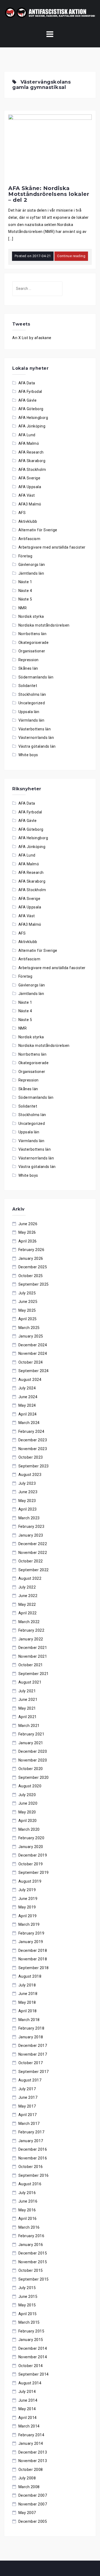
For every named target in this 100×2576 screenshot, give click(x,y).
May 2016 (27, 2210)
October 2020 (31, 1769)
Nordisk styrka (31, 616)
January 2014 (31, 2443)
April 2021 (28, 1717)
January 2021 (31, 1743)
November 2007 (33, 2504)
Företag (25, 556)
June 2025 (28, 1302)
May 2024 (27, 1405)
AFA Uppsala (30, 487)
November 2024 (33, 1353)
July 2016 (27, 2193)
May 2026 (27, 1232)
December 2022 (33, 1544)
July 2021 (27, 1691)
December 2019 (33, 1855)
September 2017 (34, 2072)
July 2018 (27, 1985)
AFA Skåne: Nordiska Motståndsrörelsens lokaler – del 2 (49, 194)
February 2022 (31, 1630)
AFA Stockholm (32, 470)
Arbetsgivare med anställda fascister (52, 547)
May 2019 (27, 1907)
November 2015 (33, 2262)
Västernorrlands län (36, 738)
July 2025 (27, 1293)
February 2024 (31, 1431)
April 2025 (28, 1319)
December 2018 (33, 1950)
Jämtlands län (31, 573)
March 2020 (29, 1829)
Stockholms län (32, 694)
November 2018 (33, 1959)
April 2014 (28, 2418)
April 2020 (28, 1821)
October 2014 (31, 2366)
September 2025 (34, 1284)
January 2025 (31, 1336)
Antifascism (29, 539)
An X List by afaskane (32, 338)
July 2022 (27, 1587)
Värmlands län (31, 720)
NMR (23, 608)
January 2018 (31, 2037)
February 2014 (31, 2435)
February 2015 (31, 2331)
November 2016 (33, 2158)
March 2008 (29, 2487)
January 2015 (31, 2340)
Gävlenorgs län (32, 565)
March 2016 (29, 2227)
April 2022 (28, 1613)
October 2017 (31, 2063)
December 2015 (33, 2253)
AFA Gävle (28, 400)
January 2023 (31, 1535)
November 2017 (33, 2054)
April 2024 (28, 1414)
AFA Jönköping (32, 426)
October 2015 (31, 2270)
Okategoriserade (34, 643)
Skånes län (28, 668)
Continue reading (71, 256)
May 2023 (27, 1501)
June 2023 (28, 1492)
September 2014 (34, 2374)
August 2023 (30, 1475)
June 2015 (28, 2297)
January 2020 (31, 1847)
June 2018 (28, 1994)
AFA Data (27, 383)
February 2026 (31, 1250)
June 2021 (28, 1699)
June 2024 (28, 1397)
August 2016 (30, 2184)
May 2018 (27, 2002)
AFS (22, 513)
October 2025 (31, 1276)
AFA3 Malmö (30, 504)
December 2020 (33, 1751)
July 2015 (27, 2288)
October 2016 (31, 2167)
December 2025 (33, 1267)
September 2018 (34, 1968)
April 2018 (28, 2011)
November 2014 (33, 2357)
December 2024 (33, 1345)
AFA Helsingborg (33, 418)
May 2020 (27, 1812)
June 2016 (28, 2201)
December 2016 (33, 2149)
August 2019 (30, 1881)
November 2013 (33, 2461)
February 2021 (31, 1734)
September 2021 (34, 1674)
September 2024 (34, 1371)
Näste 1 (25, 582)
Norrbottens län (33, 634)
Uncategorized (32, 703)
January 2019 (31, 1942)
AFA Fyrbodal (30, 392)
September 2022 (34, 1570)
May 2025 (27, 1310)
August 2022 (30, 1578)
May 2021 (27, 1708)
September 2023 (34, 1466)
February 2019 (31, 1933)
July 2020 (27, 1795)
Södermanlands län (36, 677)
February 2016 (31, 2236)
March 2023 (29, 1518)
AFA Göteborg (31, 409)
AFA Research (31, 452)
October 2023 (31, 1457)
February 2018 (31, 2028)
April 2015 (28, 2314)
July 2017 (27, 2089)
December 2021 (33, 1648)
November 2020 (33, 1760)
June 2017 (28, 2097)
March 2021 (29, 1726)
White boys (28, 755)
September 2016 (34, 2175)
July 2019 (27, 1890)
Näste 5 (25, 599)
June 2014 (28, 2400)
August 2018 (30, 1976)
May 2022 (27, 1604)
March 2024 (29, 1423)
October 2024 (31, 1362)
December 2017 (33, 2046)
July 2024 (27, 1388)
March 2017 (29, 2124)
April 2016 (28, 2219)
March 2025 (29, 1328)
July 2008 (27, 2478)
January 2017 (31, 2141)
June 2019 (28, 1899)
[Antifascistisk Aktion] (50, 12)
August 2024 (30, 1380)
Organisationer (32, 651)
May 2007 (27, 2513)
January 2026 (31, 1258)
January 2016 (31, 2245)
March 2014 (29, 2426)
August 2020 (30, 1786)
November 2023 (33, 1449)
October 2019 (31, 1864)
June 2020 (28, 1803)
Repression (29, 660)
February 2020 (31, 1838)
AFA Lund (27, 435)
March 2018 (29, 2020)
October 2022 (31, 1561)
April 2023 (28, 1509)
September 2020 (34, 1777)
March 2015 (29, 2322)
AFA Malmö (29, 443)
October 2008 (31, 2470)
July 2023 (27, 1483)
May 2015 (27, 2305)
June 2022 (28, 1596)
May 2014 (27, 2409)
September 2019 (34, 1873)
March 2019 (29, 1924)
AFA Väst (27, 495)
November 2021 (33, 1656)
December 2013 (33, 2452)
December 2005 (33, 2521)
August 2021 (30, 1682)
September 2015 (34, 2279)
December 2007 (33, 2495)
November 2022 (33, 1553)
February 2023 (31, 1526)
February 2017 (31, 2132)
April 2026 (28, 1241)
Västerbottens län (35, 729)
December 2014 (33, 2348)
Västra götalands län (37, 746)
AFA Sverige (29, 478)
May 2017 (27, 2106)
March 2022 (29, 1622)
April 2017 (28, 2115)
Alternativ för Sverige (38, 530)
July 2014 (27, 2392)
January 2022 (31, 1639)
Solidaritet (28, 686)
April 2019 (28, 1916)
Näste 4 (25, 591)
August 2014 (30, 2383)
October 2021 (31, 1665)
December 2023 (33, 1440)
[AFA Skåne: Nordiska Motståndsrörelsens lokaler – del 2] (50, 148)
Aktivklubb (28, 521)
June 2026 (28, 1224)
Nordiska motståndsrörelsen (44, 625)
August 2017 (30, 2080)
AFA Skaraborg (32, 461)
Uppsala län (29, 712)
